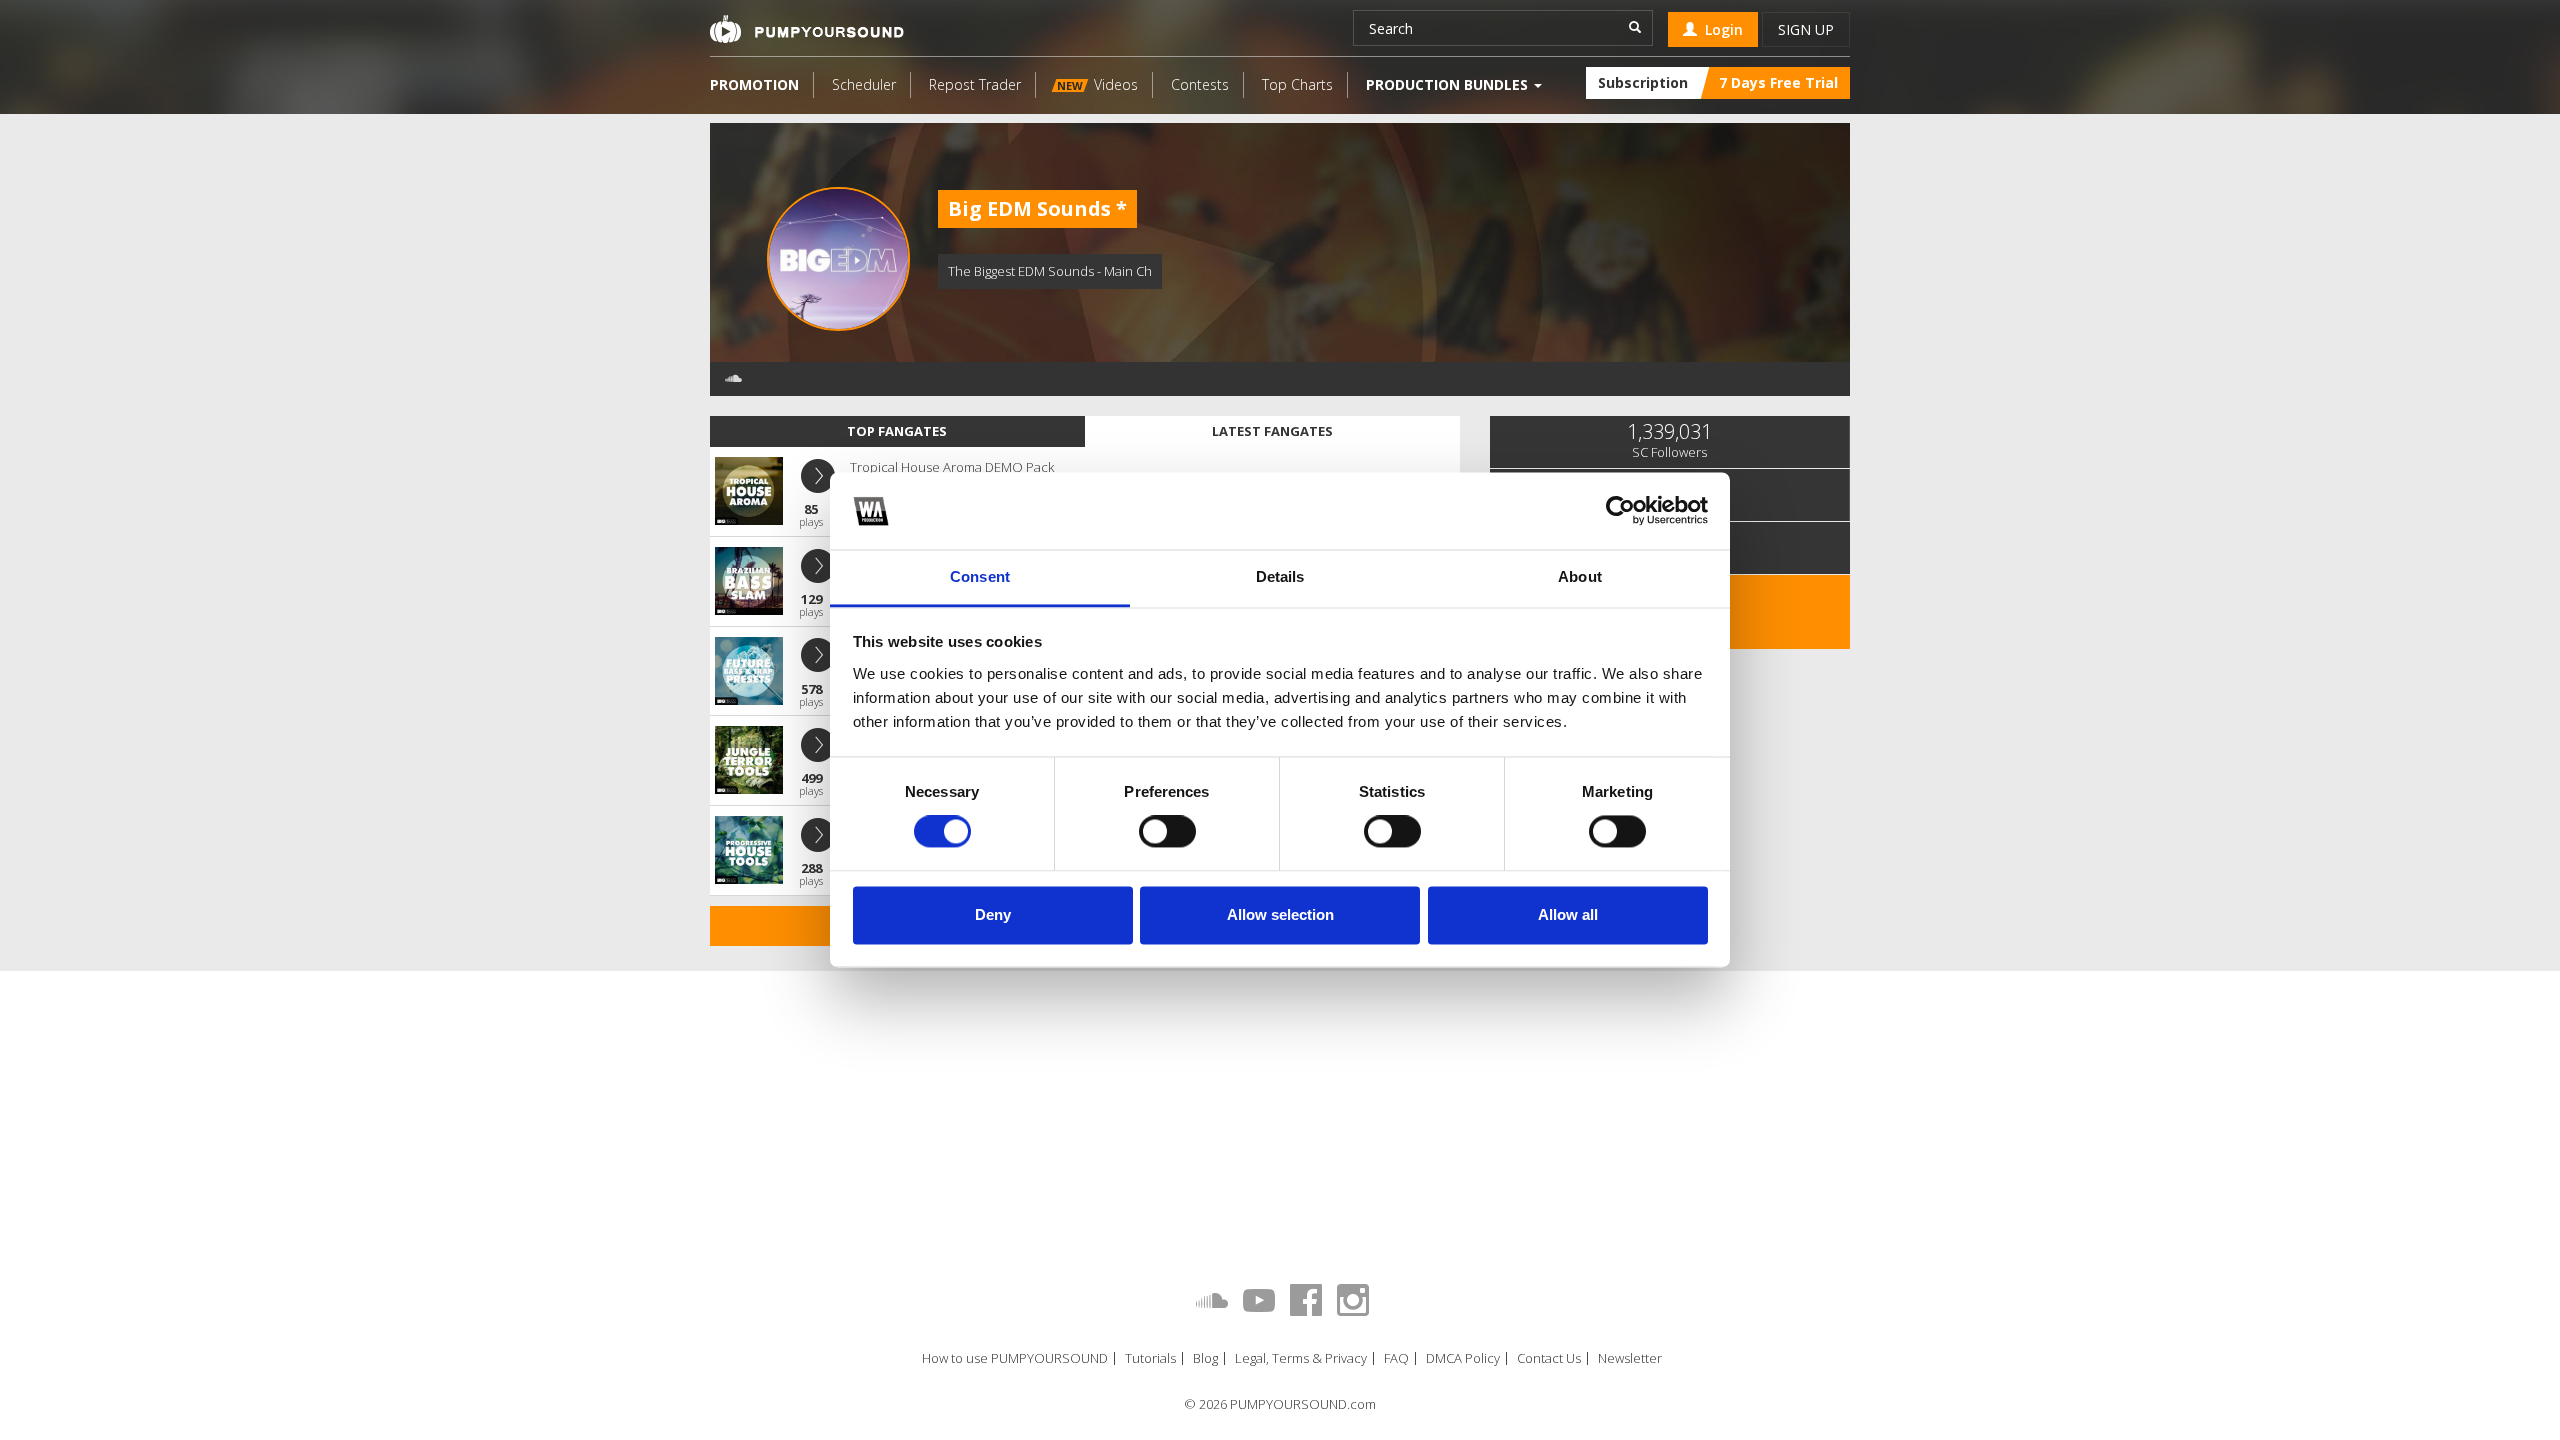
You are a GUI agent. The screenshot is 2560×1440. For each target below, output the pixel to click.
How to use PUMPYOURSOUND (1015, 1358)
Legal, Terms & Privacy (1301, 1358)
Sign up (1806, 29)
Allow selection (1280, 914)
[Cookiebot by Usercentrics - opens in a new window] (1620, 511)
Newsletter (1630, 1358)
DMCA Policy (1463, 1358)
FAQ (1396, 1358)
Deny (993, 914)
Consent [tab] (980, 576)
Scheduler (864, 84)
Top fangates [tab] (897, 431)
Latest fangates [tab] (1272, 431)
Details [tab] (1280, 576)
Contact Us (1549, 1358)
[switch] (1167, 832)
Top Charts (1297, 84)
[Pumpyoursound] (807, 29)
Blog (1205, 1358)
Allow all (1568, 914)
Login (1720, 29)
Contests (1200, 84)
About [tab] (1580, 576)
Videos (1097, 84)
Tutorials (1150, 1358)
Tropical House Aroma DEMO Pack (952, 467)
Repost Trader (975, 84)
